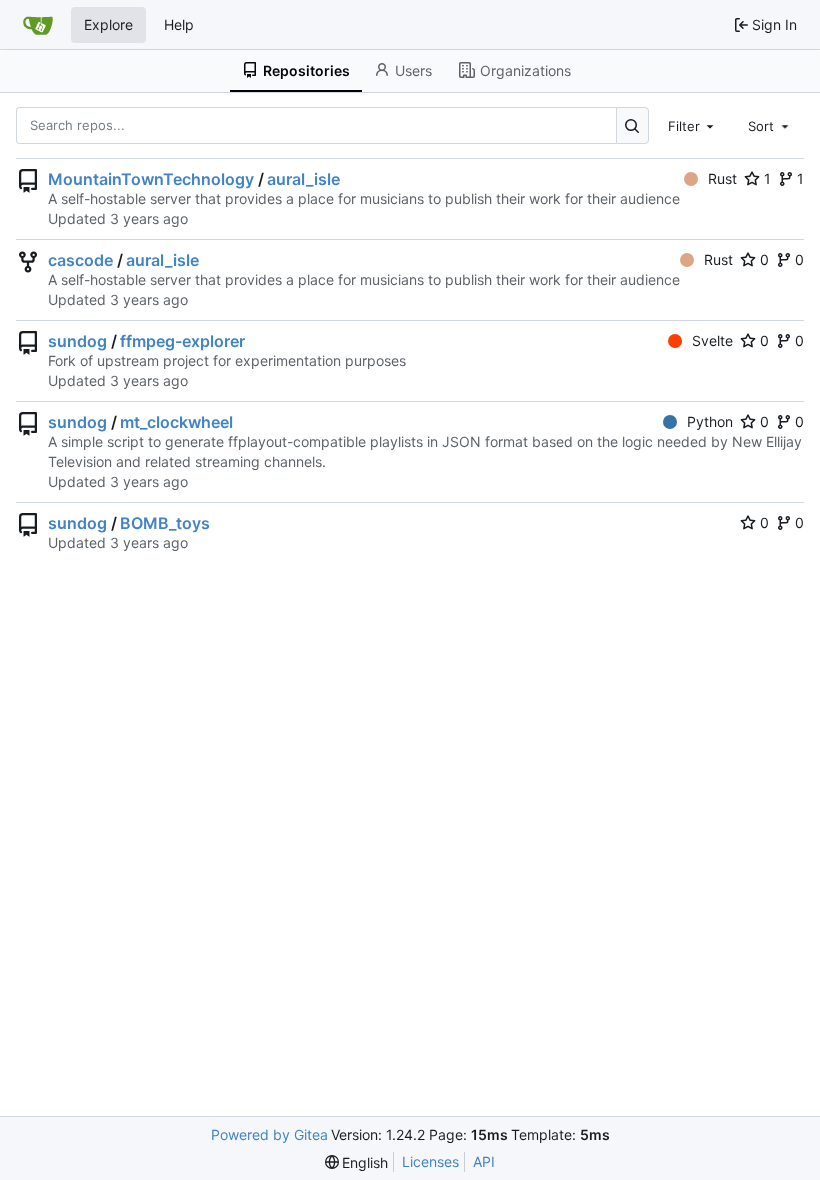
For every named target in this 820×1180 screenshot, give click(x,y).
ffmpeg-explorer (182, 341)
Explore (108, 24)
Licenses (430, 1161)
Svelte (712, 340)
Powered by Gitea (269, 1134)
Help (179, 24)
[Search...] (632, 125)
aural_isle (303, 179)
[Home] (38, 25)
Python (710, 421)
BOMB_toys (165, 523)
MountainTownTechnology (151, 179)
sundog (77, 341)
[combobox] (693, 125)
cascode (80, 260)
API (484, 1161)
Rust (722, 178)
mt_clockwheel (176, 422)
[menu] (357, 1162)
